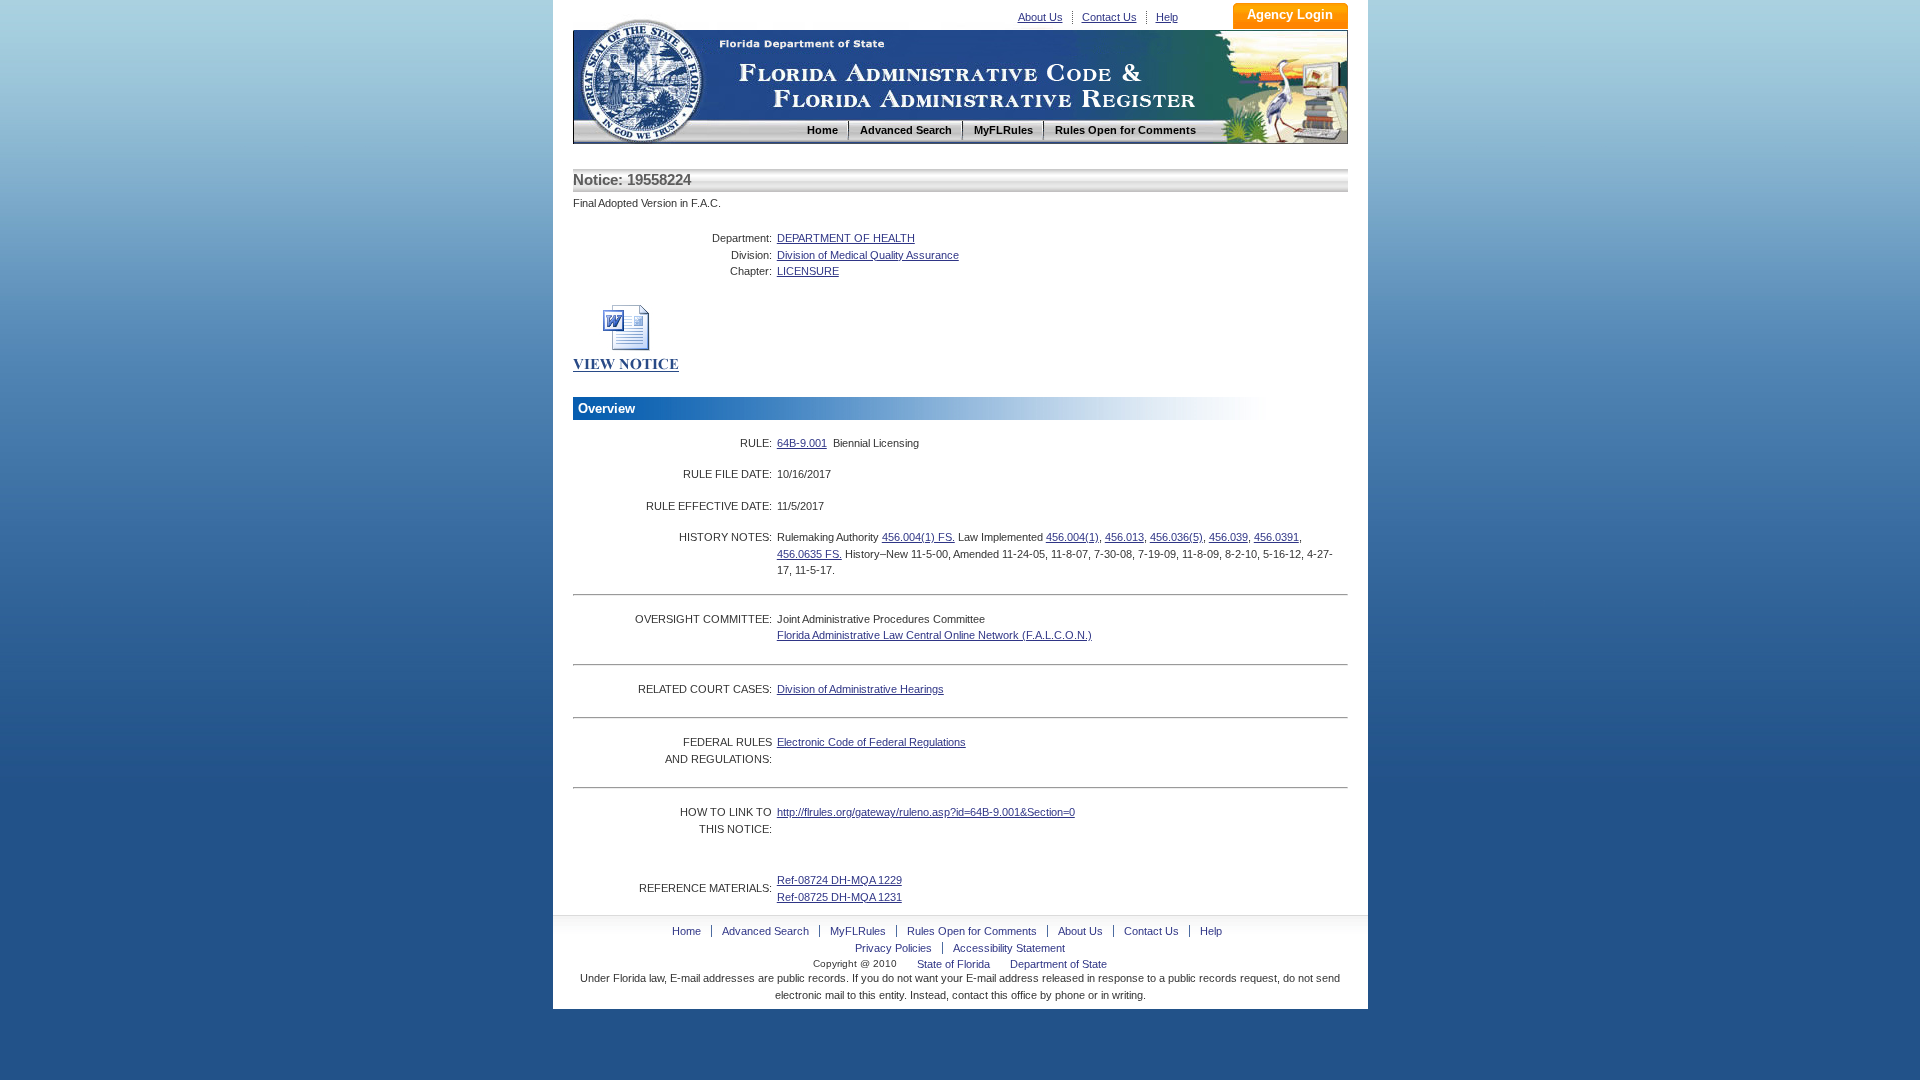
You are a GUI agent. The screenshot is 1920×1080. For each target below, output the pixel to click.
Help (1167, 17)
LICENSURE (808, 271)
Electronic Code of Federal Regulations (871, 742)
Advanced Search (765, 931)
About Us (1040, 17)
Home (641, 78)
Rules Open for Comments (972, 931)
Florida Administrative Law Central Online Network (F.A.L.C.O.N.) (934, 635)
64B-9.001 (802, 443)
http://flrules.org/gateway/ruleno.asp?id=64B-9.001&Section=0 (926, 812)
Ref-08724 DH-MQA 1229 (839, 880)
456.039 (1228, 537)
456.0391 (1276, 537)
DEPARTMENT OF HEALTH (846, 238)
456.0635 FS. (809, 554)
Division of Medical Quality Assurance (868, 255)
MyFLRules (858, 931)
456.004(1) (1072, 537)
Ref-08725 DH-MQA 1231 (839, 897)
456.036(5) (1176, 537)
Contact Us (1109, 17)
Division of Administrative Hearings (860, 689)
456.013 (1124, 537)
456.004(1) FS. (918, 537)
